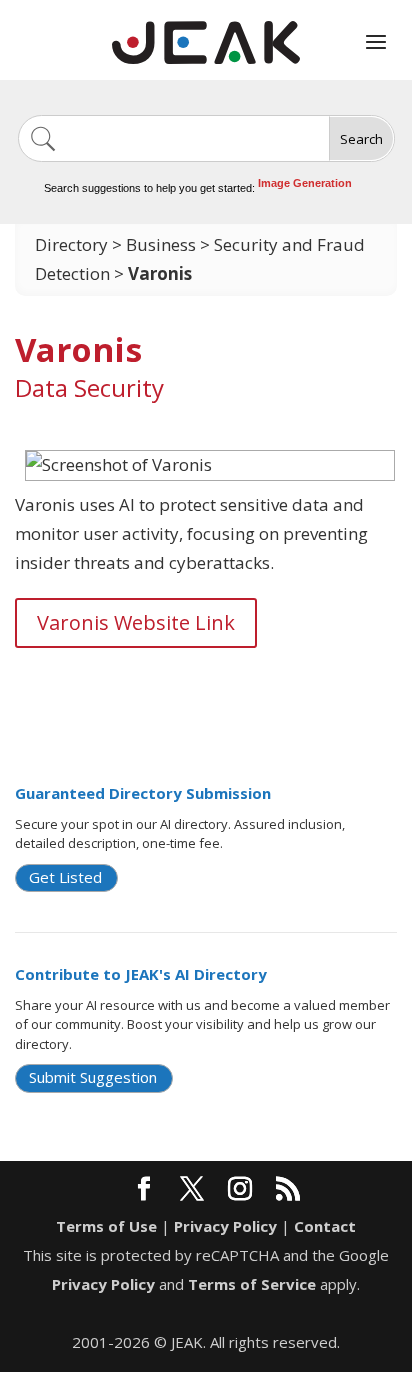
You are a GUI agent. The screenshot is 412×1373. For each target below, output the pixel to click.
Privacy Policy (225, 1226)
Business (161, 244)
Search (361, 139)
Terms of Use (106, 1226)
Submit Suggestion (93, 1077)
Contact (325, 1226)
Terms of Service (252, 1284)
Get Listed (65, 877)
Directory (71, 244)
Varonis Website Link (136, 622)
